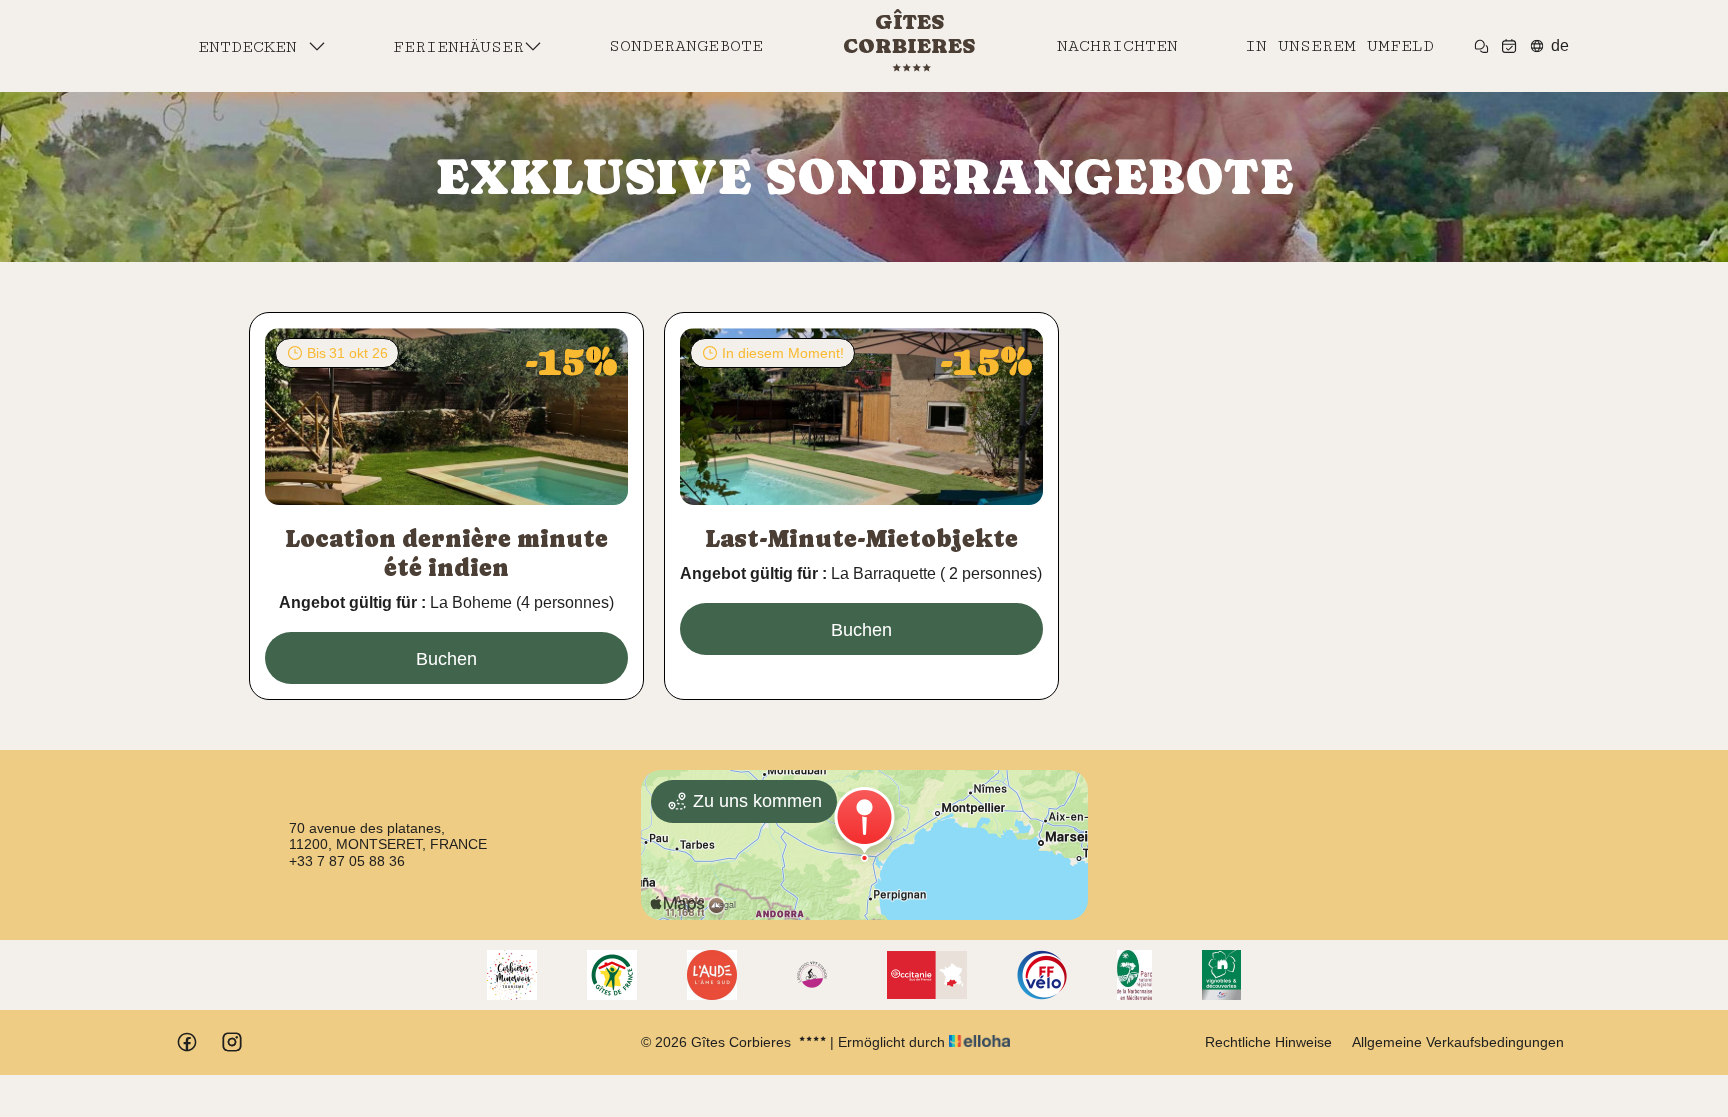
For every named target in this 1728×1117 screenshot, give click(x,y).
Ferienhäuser (458, 47)
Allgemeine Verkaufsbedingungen (1458, 1042)
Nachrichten (1117, 46)
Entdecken (253, 47)
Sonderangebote (686, 46)
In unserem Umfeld (1339, 46)
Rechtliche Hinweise (1268, 1042)
